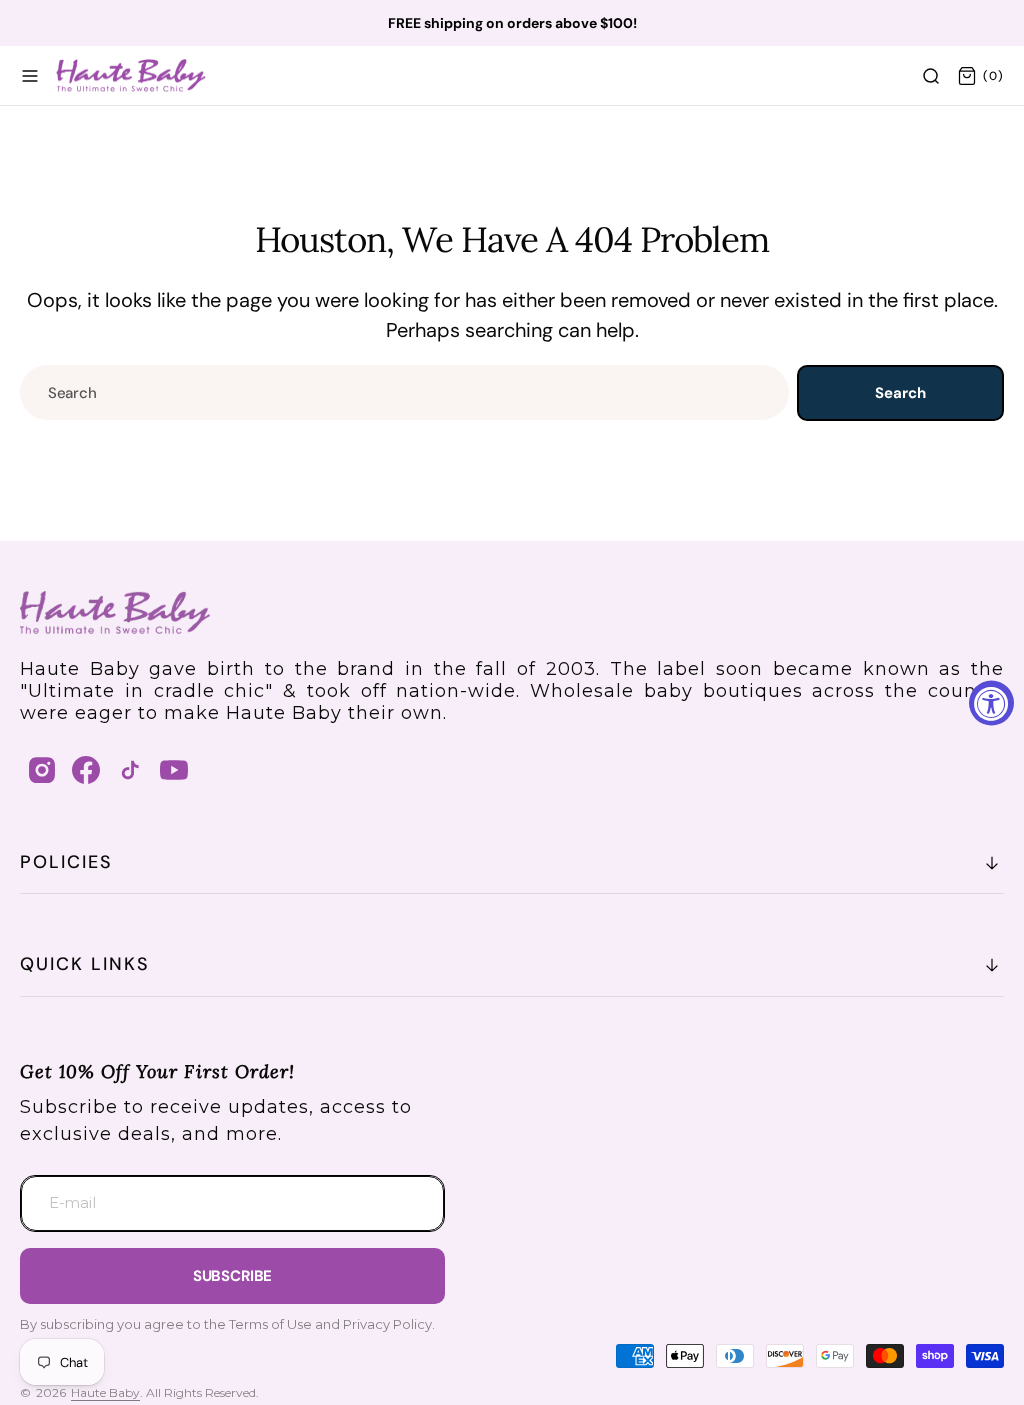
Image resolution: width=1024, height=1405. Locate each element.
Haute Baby (105, 1392)
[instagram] (42, 770)
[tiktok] (130, 770)
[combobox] (404, 392)
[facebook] (86, 770)
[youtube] (174, 770)
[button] (30, 76)
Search (900, 393)
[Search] (931, 76)
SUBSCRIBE (233, 1276)
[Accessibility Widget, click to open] (991, 702)
